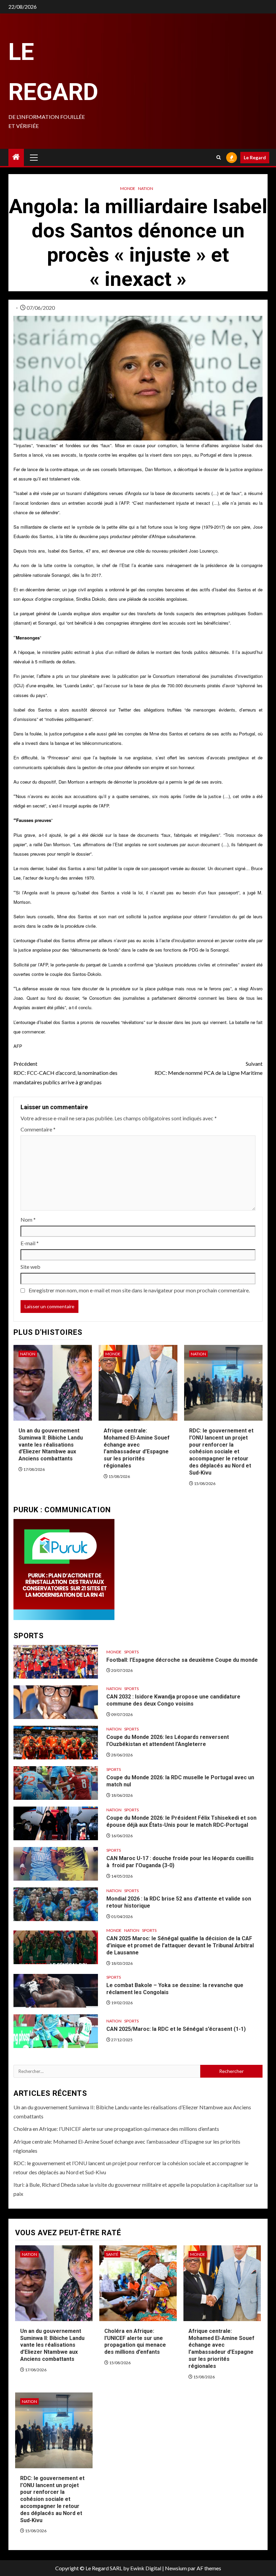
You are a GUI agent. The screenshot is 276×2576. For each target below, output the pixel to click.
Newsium (176, 2568)
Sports (131, 1652)
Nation (146, 188)
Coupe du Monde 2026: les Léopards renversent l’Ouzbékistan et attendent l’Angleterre (168, 1741)
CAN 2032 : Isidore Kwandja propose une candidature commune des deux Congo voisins (173, 1700)
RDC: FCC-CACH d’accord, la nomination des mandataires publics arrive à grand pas (65, 1073)
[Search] (219, 157)
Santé (112, 2254)
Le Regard (255, 157)
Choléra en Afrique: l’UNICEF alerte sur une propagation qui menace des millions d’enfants (116, 2129)
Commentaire (38, 1129)
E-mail (30, 1243)
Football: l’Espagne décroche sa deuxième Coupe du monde (182, 1660)
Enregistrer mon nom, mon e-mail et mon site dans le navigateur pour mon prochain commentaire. (139, 1290)
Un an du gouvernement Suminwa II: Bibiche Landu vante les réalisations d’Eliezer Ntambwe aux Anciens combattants (51, 1445)
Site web (30, 1267)
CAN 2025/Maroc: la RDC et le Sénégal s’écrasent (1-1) (176, 2029)
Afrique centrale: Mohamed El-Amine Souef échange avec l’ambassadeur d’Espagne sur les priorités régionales (137, 1448)
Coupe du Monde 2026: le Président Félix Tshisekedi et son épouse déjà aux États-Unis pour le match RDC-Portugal (181, 1821)
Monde (128, 188)
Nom (28, 1219)
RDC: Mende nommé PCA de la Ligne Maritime (209, 1068)
